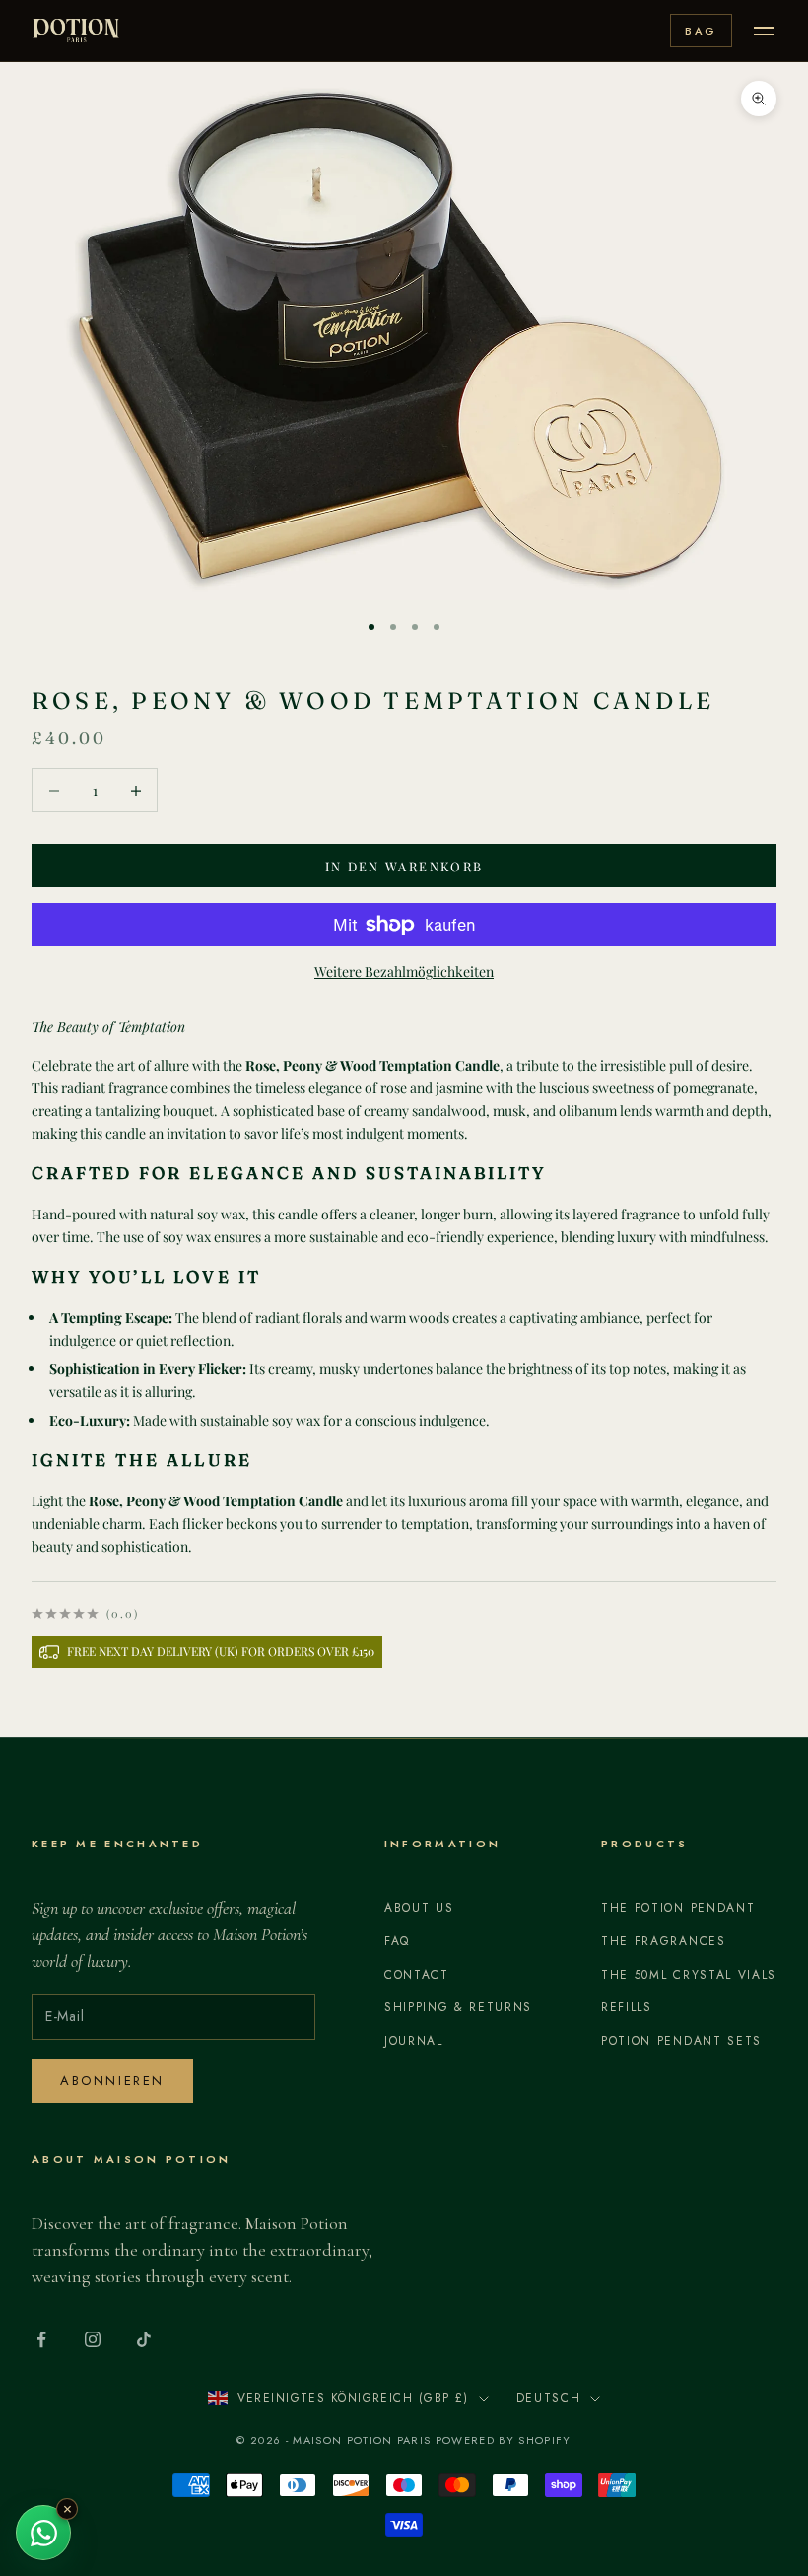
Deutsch (549, 2398)
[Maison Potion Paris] (76, 31)
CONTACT (417, 1975)
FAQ (397, 1941)
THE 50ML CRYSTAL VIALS (689, 1975)
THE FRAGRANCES (664, 1941)
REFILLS (627, 2007)
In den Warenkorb (404, 866)
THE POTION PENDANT (678, 1908)
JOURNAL (414, 2041)
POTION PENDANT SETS (681, 2041)
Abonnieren (112, 2081)
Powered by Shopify (504, 2440)
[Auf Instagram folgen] (93, 2339)
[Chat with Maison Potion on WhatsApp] (43, 2533)
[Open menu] (764, 31)
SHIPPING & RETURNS (458, 2007)
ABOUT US (419, 1908)
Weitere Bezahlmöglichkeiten (404, 972)
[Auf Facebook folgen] (41, 2339)
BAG (701, 31)
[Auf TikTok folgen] (144, 2339)
